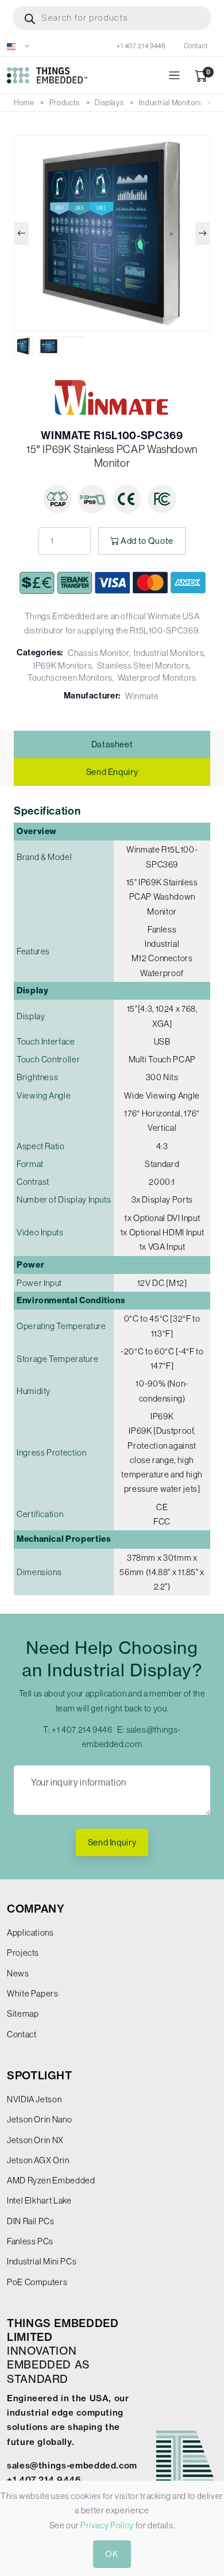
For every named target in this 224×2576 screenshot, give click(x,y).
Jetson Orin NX (35, 2140)
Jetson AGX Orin (38, 2160)
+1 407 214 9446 (141, 46)
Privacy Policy (107, 2525)
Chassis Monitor (99, 653)
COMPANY (36, 1909)
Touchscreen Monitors (70, 677)
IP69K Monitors (63, 665)
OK (112, 2554)
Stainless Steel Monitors (143, 665)
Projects (23, 1953)
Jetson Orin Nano (39, 2119)
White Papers (33, 1993)
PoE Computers (37, 2282)
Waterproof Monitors (157, 677)
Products (65, 103)
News (18, 1973)
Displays (109, 103)
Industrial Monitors (170, 103)
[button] (18, 46)
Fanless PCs (30, 2241)
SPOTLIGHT (40, 2076)
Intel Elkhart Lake (39, 2200)
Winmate (142, 696)
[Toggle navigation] (174, 76)
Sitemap (23, 2013)
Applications (30, 1932)
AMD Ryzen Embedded (51, 2180)
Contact (196, 46)
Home (24, 103)
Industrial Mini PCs (42, 2261)
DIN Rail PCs (31, 2221)
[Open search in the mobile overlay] (112, 18)
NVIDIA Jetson (34, 2099)
